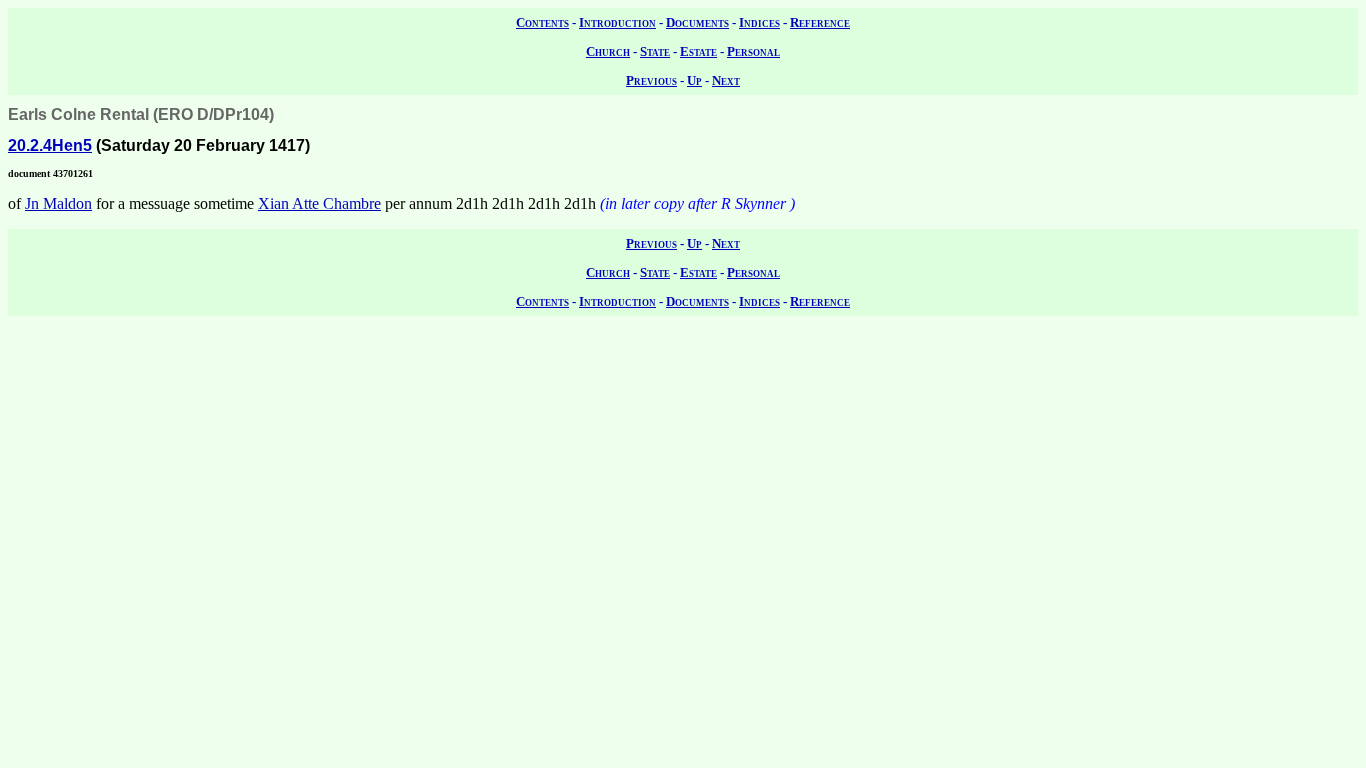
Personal (753, 51)
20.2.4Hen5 (50, 145)
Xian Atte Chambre (319, 203)
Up (694, 80)
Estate (698, 51)
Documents (697, 22)
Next (726, 80)
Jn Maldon (58, 203)
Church (608, 51)
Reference (820, 22)
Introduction (617, 22)
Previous (651, 80)
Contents (542, 22)
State (655, 51)
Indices (759, 22)
